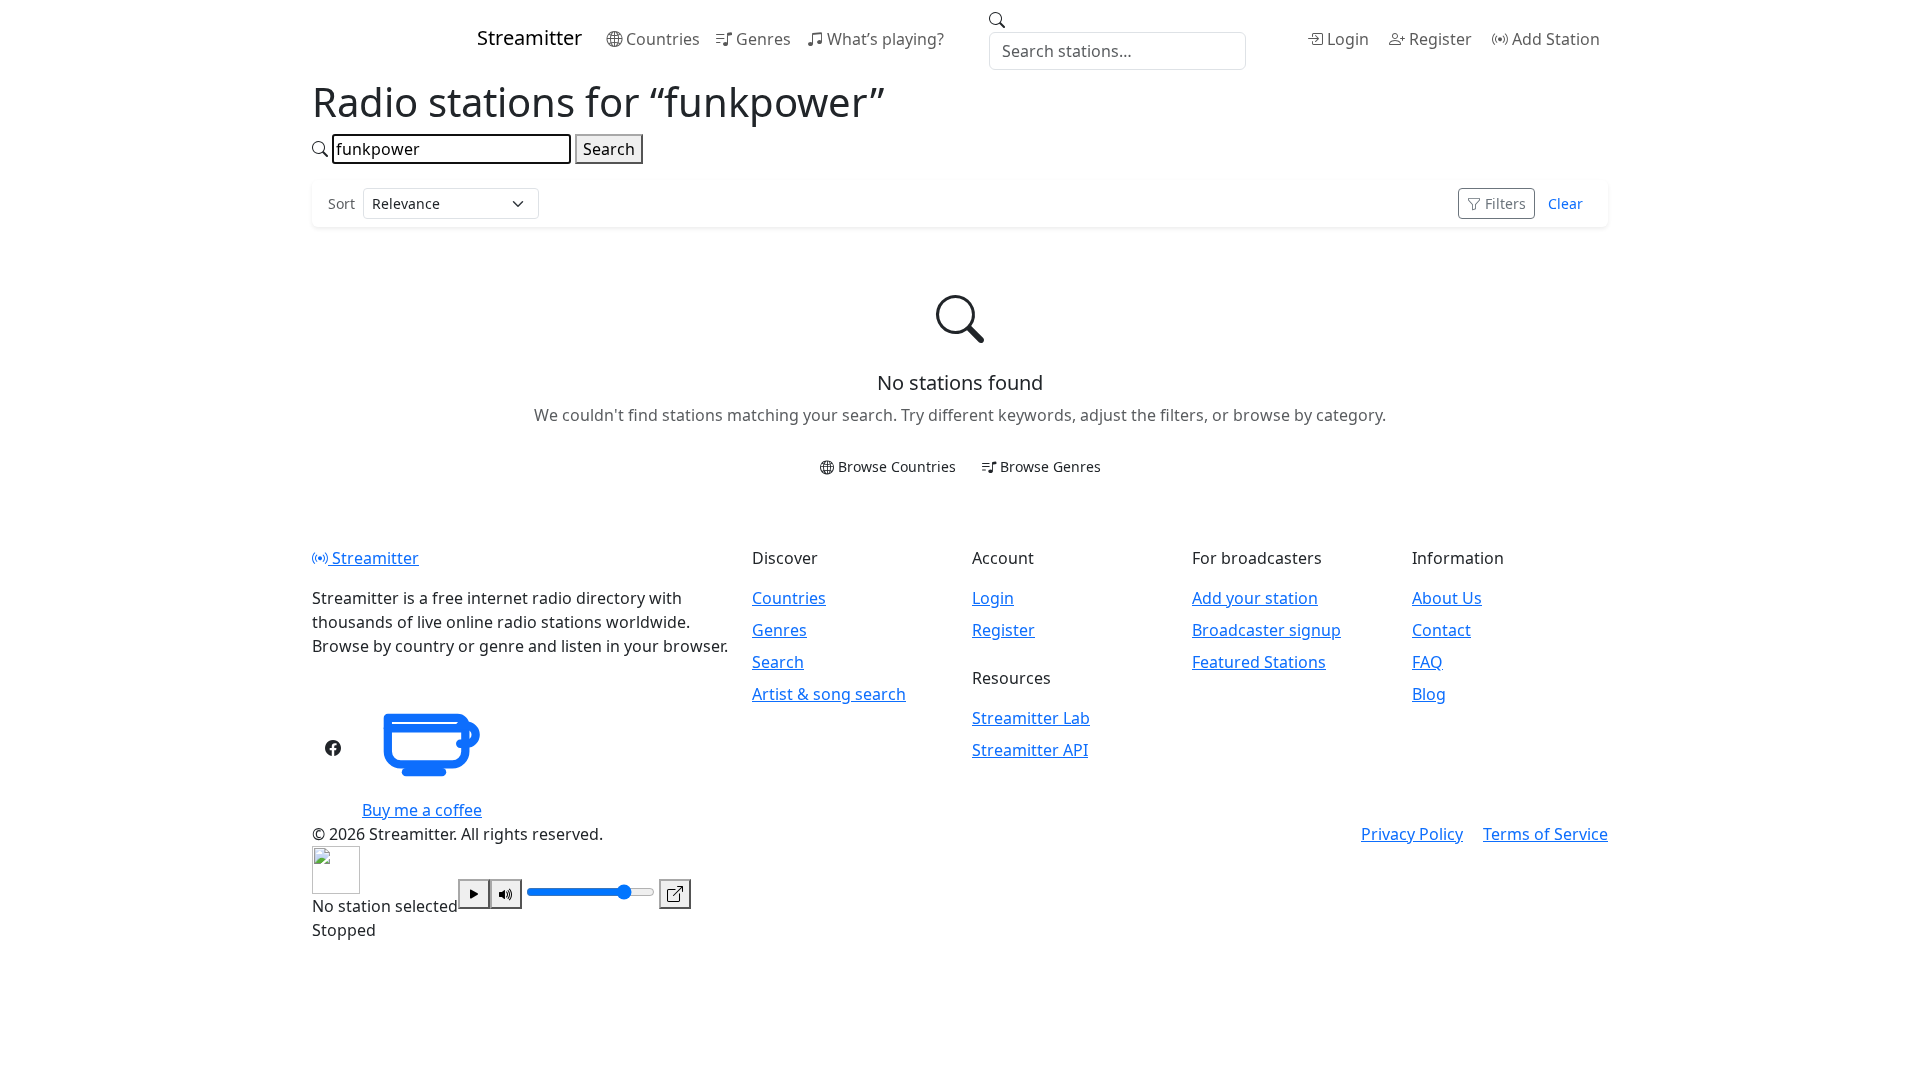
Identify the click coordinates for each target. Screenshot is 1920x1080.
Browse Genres (1050, 466)
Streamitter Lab (1031, 718)
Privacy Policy (1412, 834)
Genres (763, 39)
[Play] (474, 894)
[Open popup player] (675, 894)
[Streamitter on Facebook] (333, 748)
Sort (341, 203)
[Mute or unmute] (506, 894)
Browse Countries (897, 466)
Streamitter (373, 558)
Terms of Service (1545, 834)
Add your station (1255, 598)
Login (1348, 39)
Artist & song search (829, 694)
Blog (1429, 694)
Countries (663, 39)
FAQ (1427, 662)
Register (1440, 39)
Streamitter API (1030, 750)
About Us (1447, 598)
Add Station (1556, 39)
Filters (1505, 203)
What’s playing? (885, 39)
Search (609, 149)
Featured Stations (1259, 662)
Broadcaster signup (1266, 630)
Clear (1565, 203)
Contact (1441, 630)
